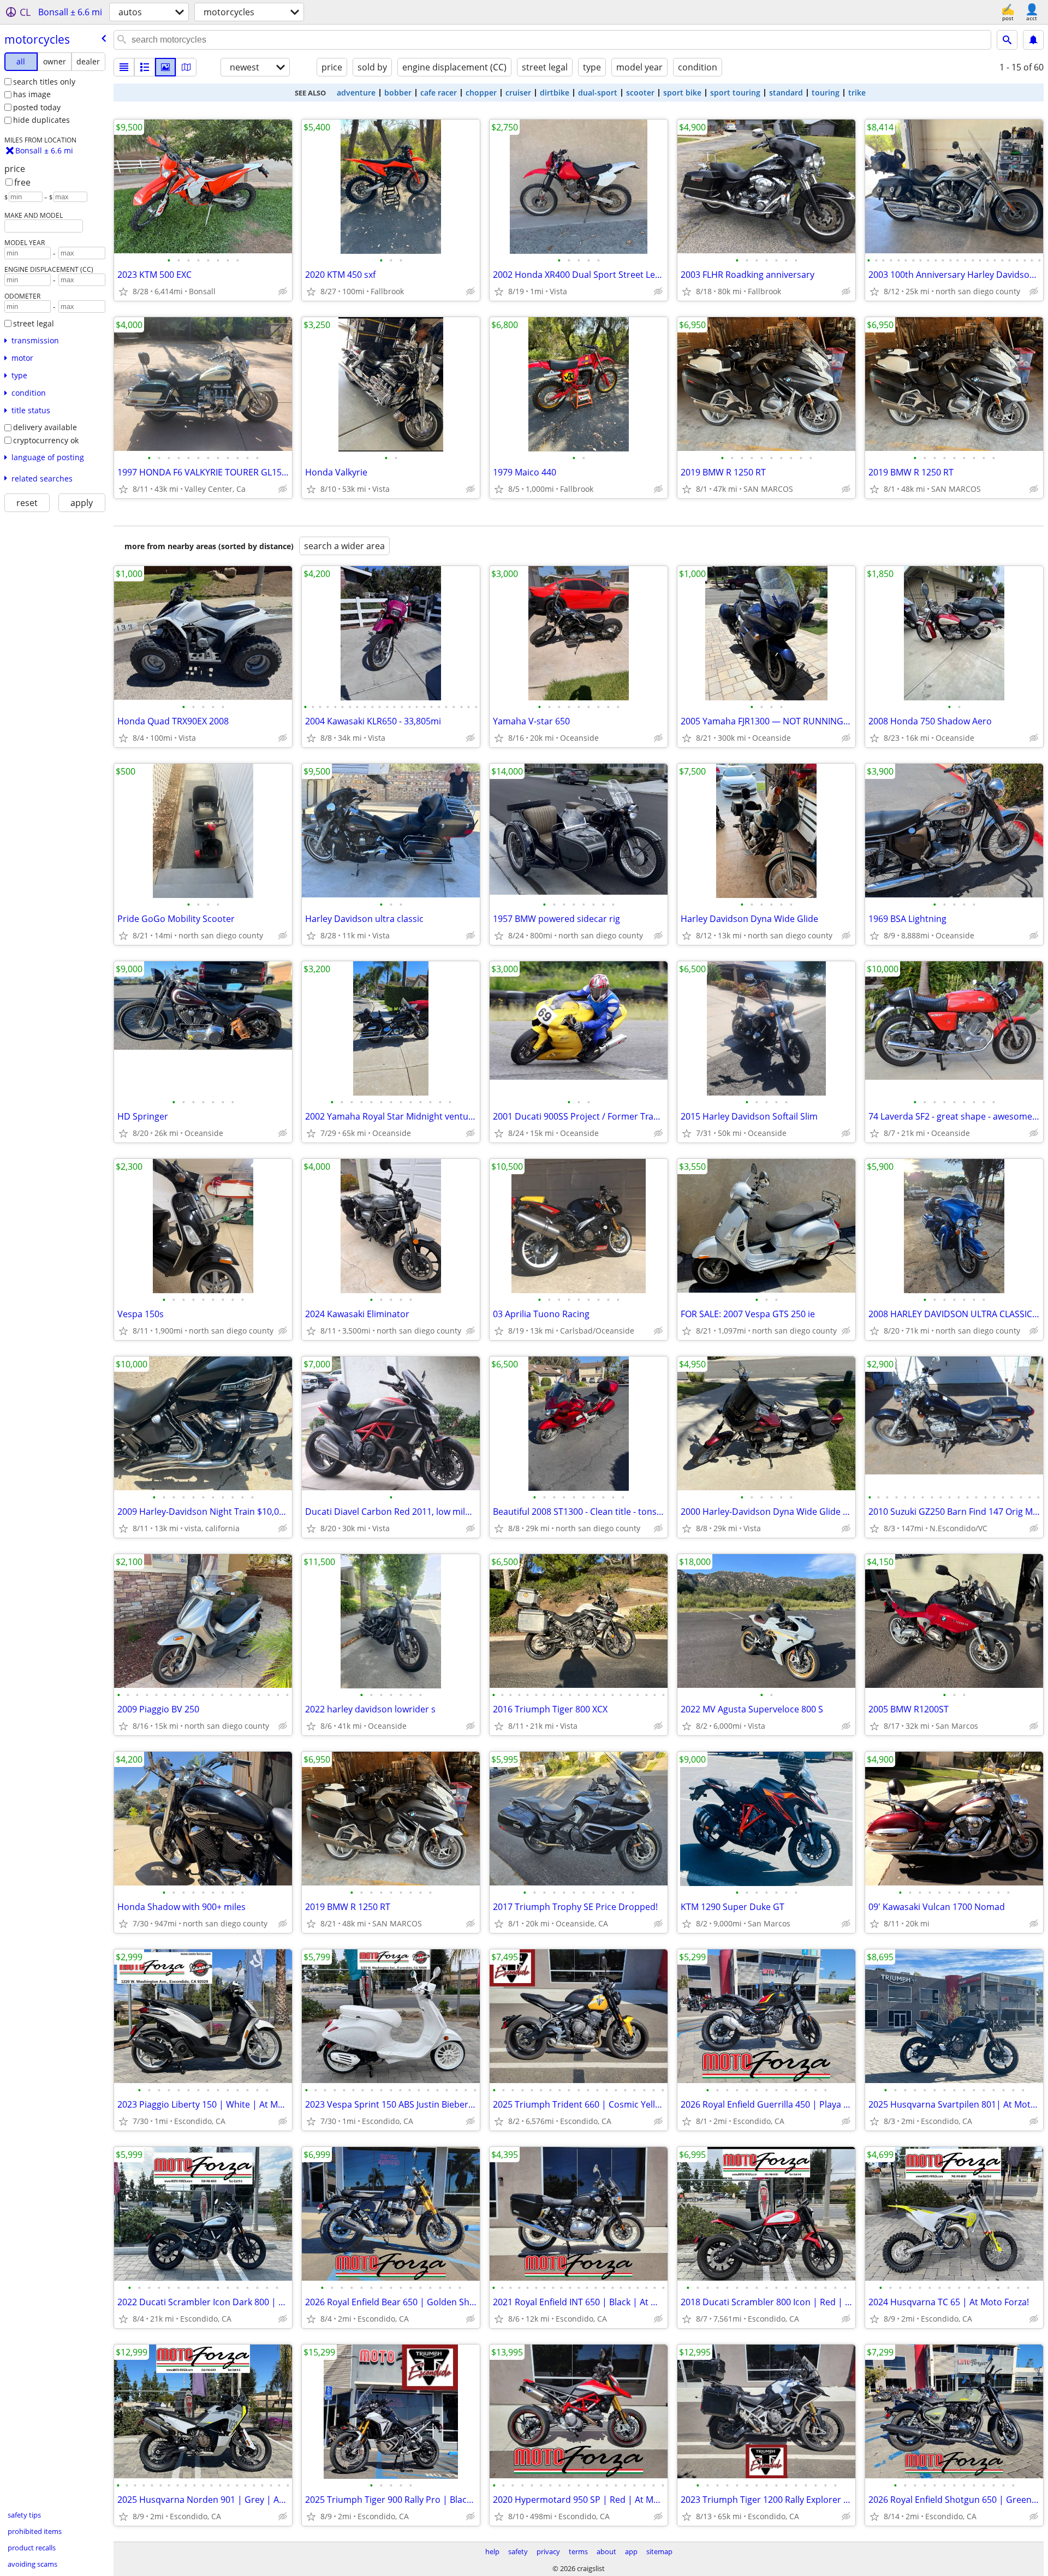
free (22, 182)
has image (32, 94)
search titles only (44, 82)
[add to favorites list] (123, 291)
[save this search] (1033, 40)
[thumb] (145, 67)
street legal (34, 323)
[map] (186, 67)
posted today (37, 107)
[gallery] (165, 67)
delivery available (45, 427)
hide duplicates (41, 120)
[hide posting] (283, 291)
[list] (124, 67)
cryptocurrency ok (46, 440)
